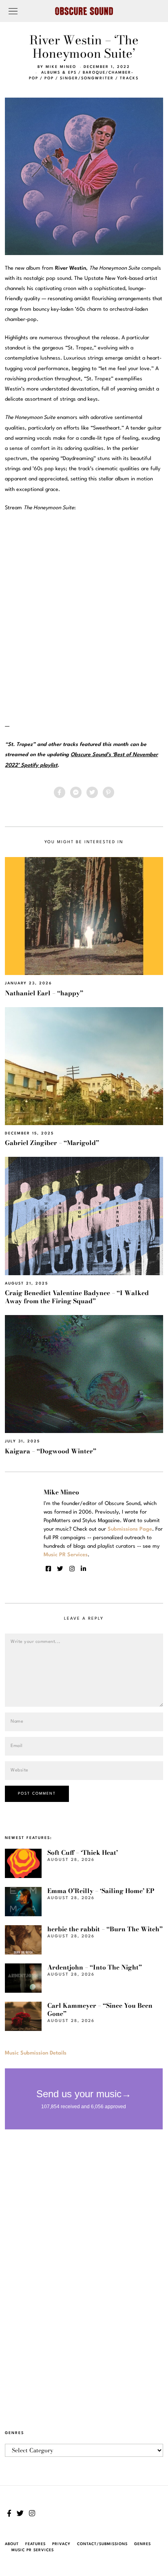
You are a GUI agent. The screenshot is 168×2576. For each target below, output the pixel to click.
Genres (143, 2544)
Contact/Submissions (102, 2544)
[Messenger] (76, 792)
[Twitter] (92, 792)
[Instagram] (72, 1569)
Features (35, 2544)
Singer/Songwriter (87, 78)
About (12, 2544)
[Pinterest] (108, 792)
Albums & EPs (59, 73)
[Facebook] (60, 792)
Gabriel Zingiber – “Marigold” (52, 1143)
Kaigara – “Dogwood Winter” (51, 1451)
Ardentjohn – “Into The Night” (95, 1967)
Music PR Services (33, 2550)
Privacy (61, 2544)
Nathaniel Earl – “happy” (44, 993)
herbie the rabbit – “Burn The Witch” (105, 1929)
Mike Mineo (61, 67)
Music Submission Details (36, 2053)
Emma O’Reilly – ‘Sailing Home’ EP (101, 1891)
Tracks (129, 78)
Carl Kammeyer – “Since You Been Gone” (100, 2010)
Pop (49, 78)
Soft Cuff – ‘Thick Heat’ (83, 1853)
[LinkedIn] (83, 1569)
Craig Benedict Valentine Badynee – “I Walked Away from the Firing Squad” (77, 1297)
